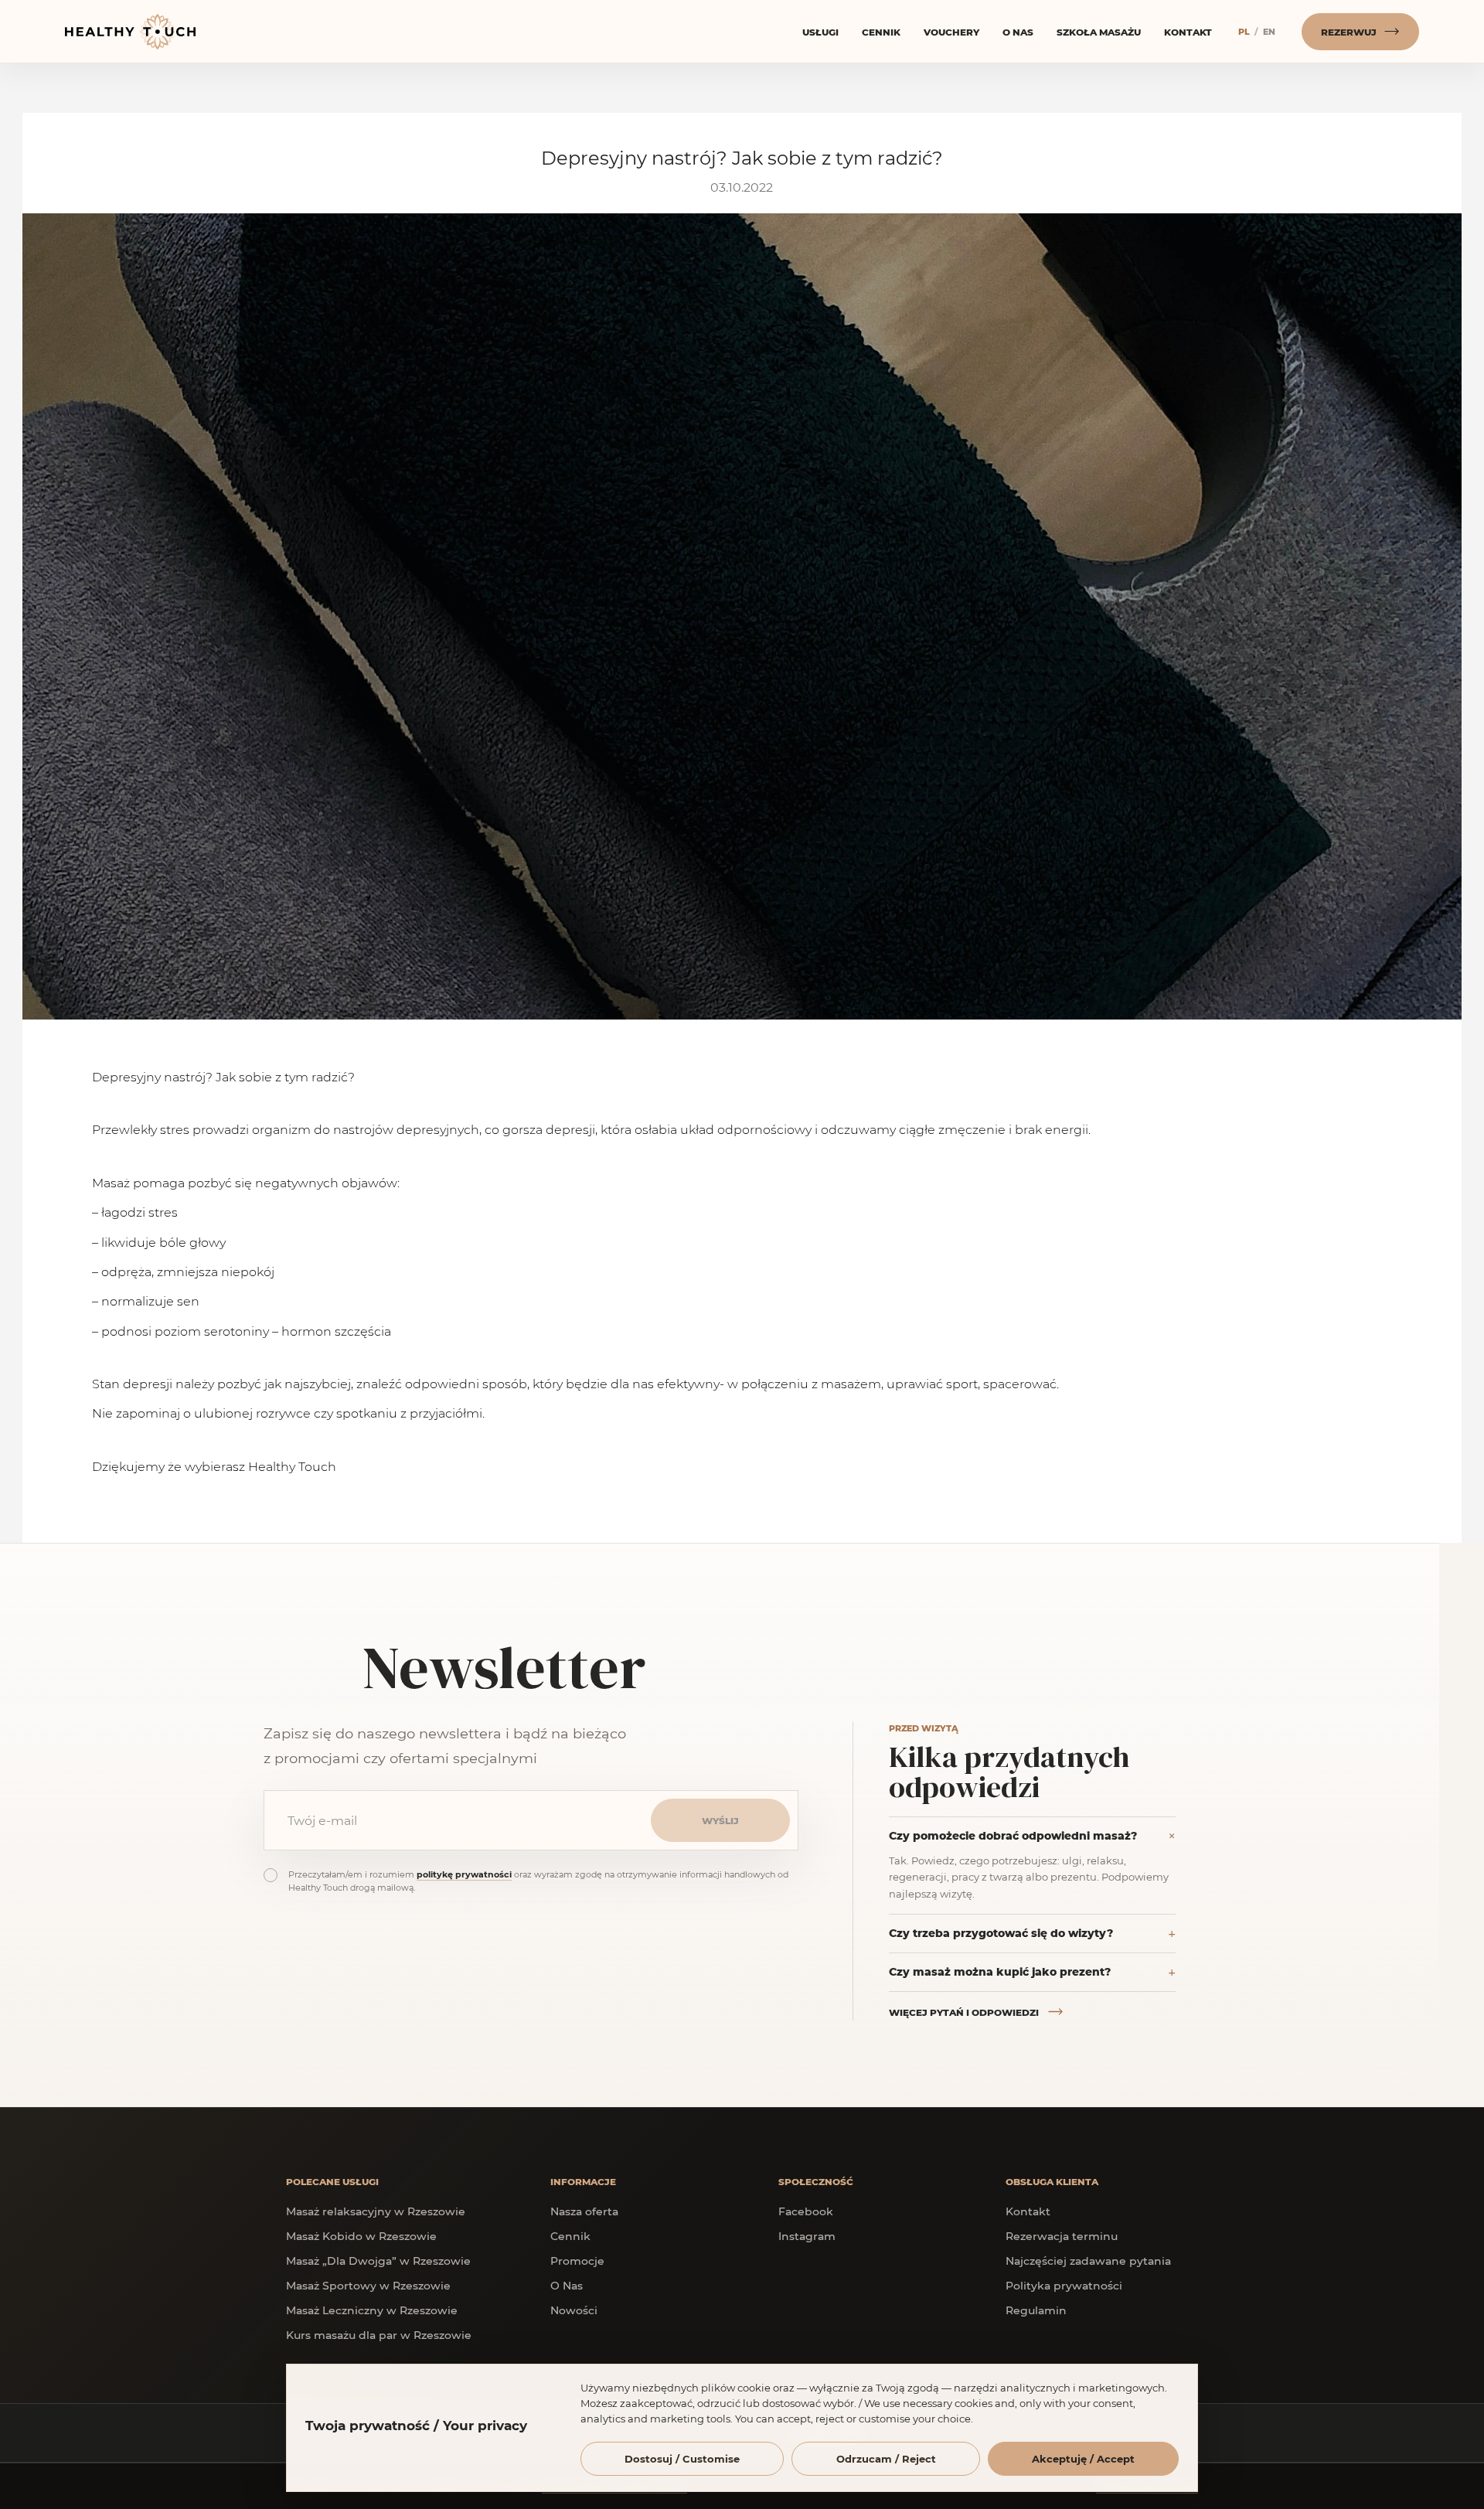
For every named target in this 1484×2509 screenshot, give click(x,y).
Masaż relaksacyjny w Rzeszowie (376, 2211)
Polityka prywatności (1064, 2285)
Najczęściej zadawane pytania (1088, 2260)
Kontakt (1188, 32)
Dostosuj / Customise (682, 2458)
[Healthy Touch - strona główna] (134, 32)
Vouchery (951, 32)
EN (1269, 31)
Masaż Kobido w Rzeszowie (361, 2236)
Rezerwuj (1349, 32)
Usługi (820, 32)
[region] (742, 2436)
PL (1244, 31)
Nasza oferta (584, 2211)
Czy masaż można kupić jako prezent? (1000, 1971)
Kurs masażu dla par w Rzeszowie (379, 2335)
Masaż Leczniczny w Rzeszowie (372, 2310)
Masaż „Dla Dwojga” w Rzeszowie (378, 2260)
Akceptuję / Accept (1083, 2458)
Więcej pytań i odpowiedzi (964, 2012)
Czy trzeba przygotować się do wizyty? (1001, 1933)
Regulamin (1036, 2310)
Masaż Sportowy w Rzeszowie (368, 2285)
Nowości (574, 2310)
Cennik (881, 32)
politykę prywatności (464, 1874)
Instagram (807, 2236)
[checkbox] (271, 1875)
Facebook (806, 2211)
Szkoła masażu (1099, 32)
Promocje (577, 2260)
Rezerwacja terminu (1062, 2236)
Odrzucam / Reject (886, 2458)
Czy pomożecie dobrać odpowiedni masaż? (1013, 1835)
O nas (1018, 32)
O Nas (567, 2285)
